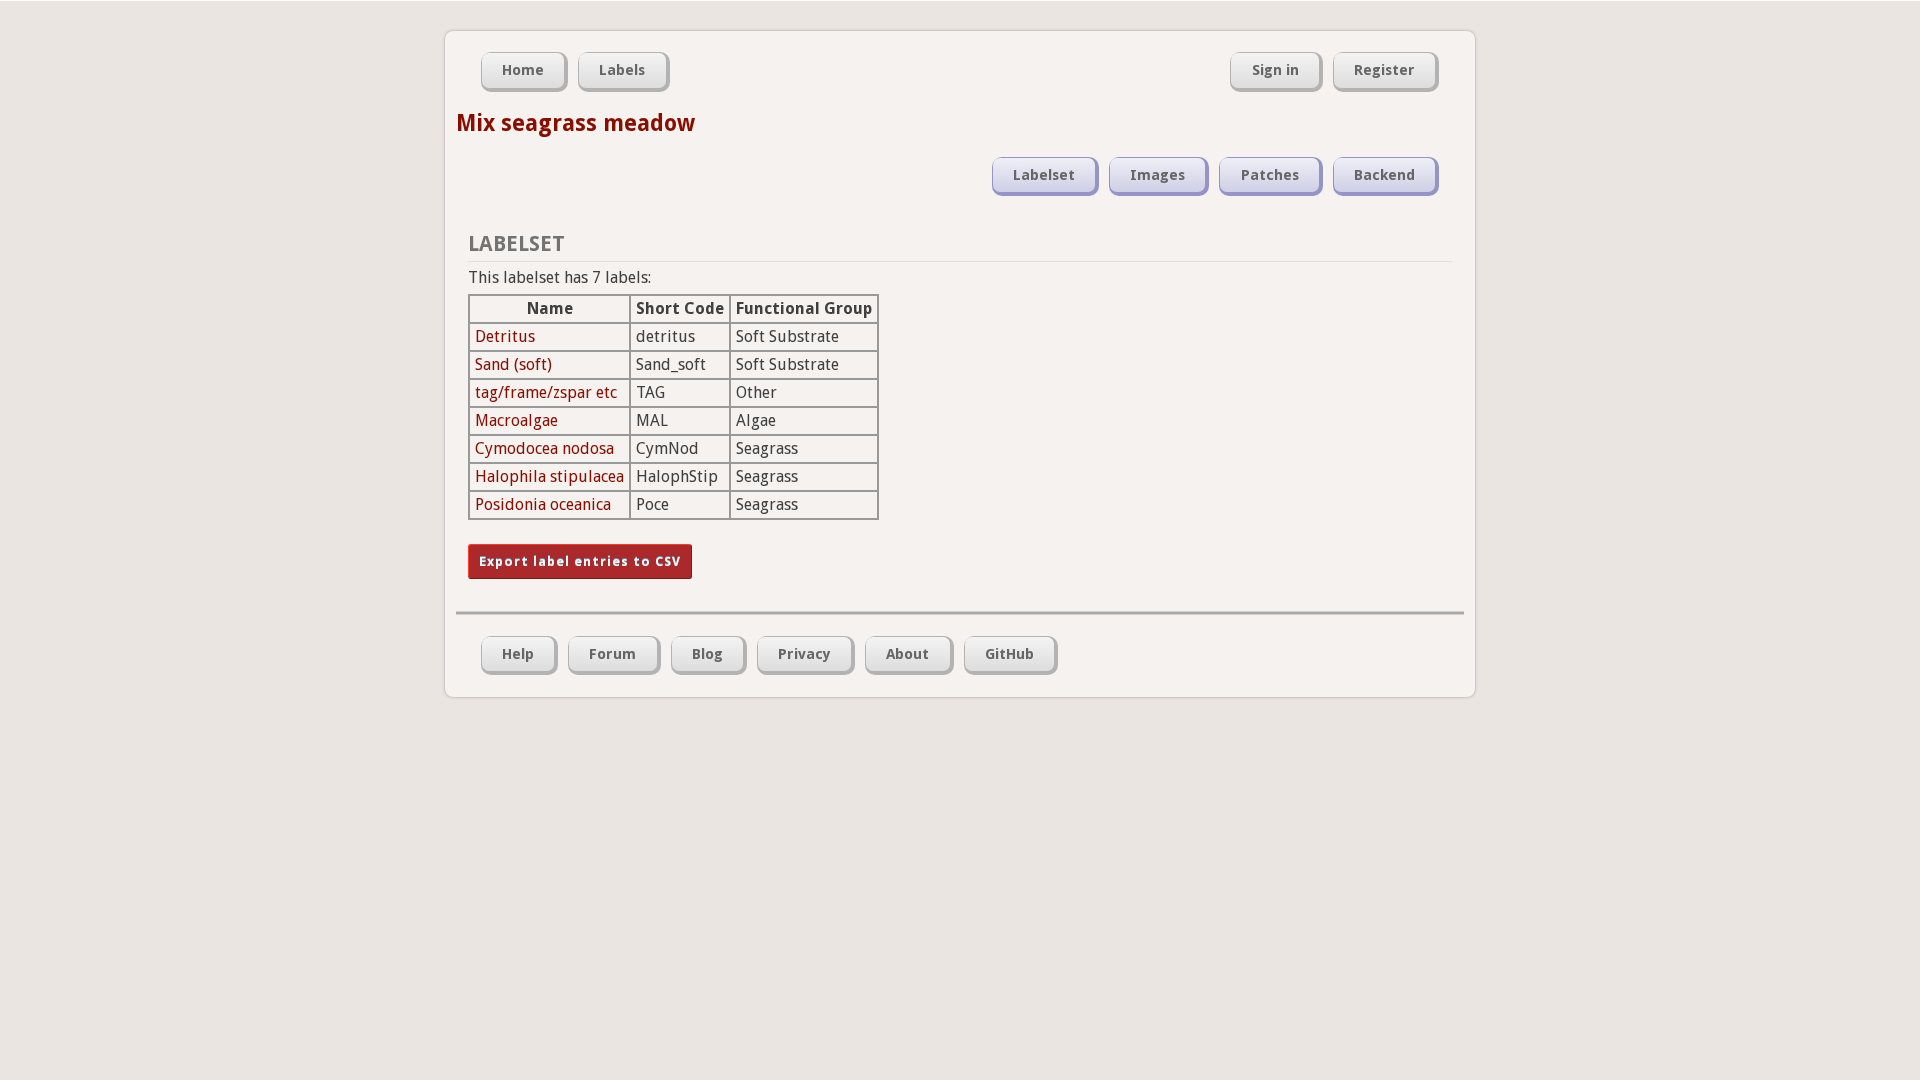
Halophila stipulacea (549, 476)
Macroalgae (516, 420)
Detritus (505, 336)
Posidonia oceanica (543, 504)
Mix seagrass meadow (575, 123)
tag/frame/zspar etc (546, 392)
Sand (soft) (513, 364)
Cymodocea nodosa (544, 448)
